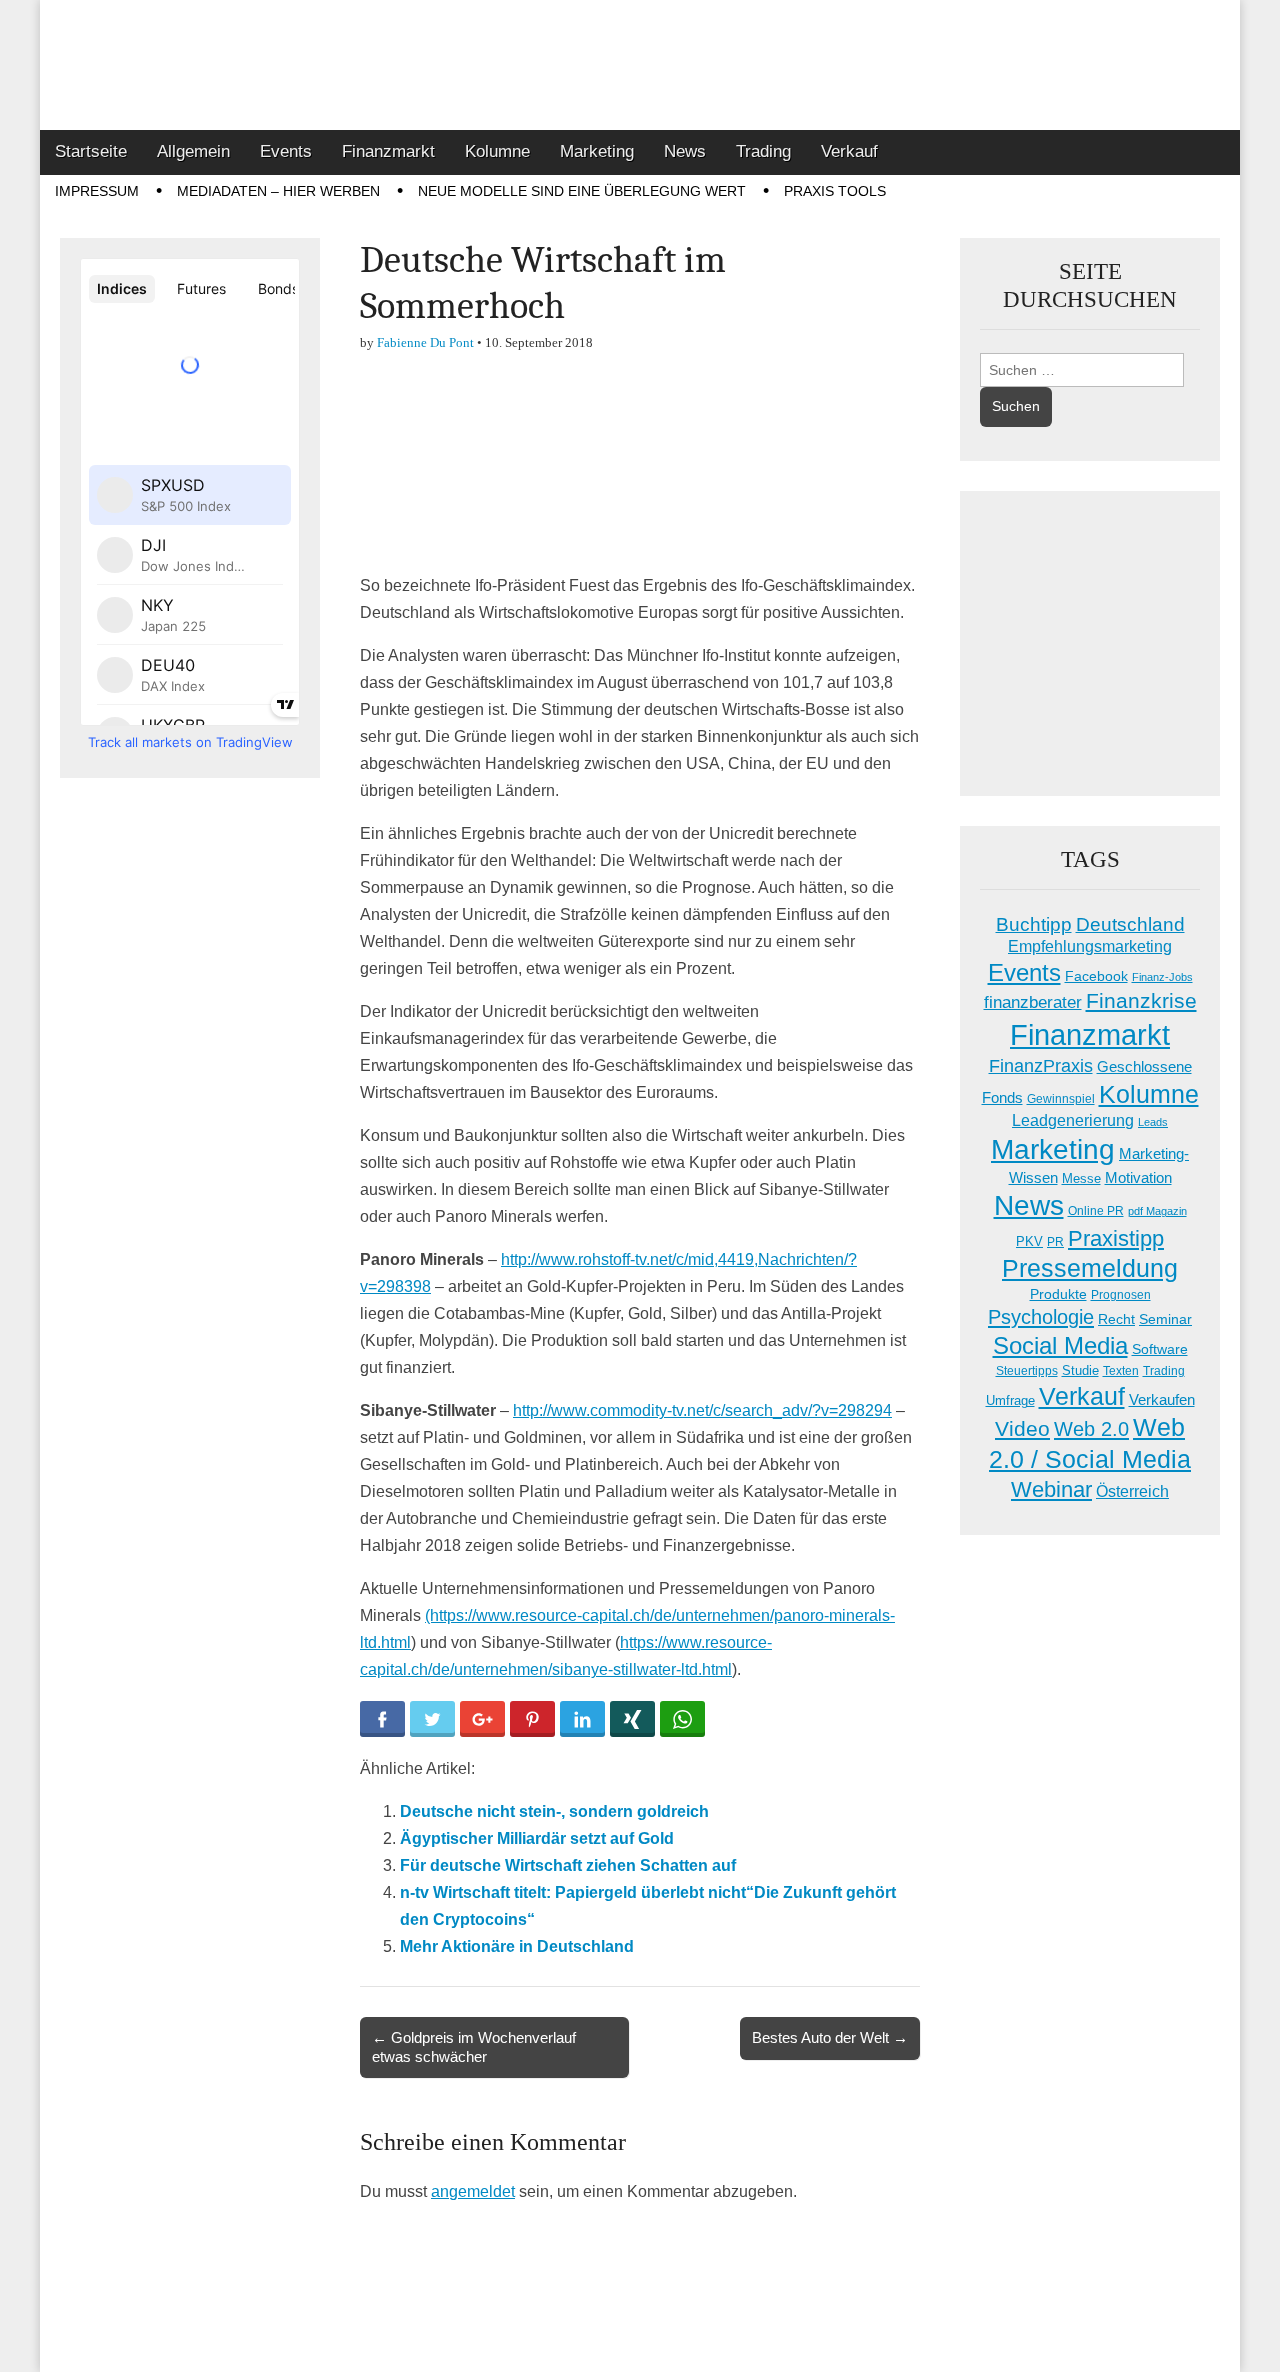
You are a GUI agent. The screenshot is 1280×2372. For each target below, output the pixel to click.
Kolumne (497, 151)
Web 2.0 (1091, 1429)
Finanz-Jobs (1162, 977)
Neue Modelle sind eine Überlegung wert (582, 191)
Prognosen (1121, 1295)
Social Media (1060, 1345)
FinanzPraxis (1041, 1065)
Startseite (91, 151)
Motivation (1138, 1177)
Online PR (1096, 1211)
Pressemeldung (1090, 1268)
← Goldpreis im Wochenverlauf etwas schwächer (474, 2046)
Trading (763, 151)
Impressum (97, 191)
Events (286, 151)
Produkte (1058, 1294)
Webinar (1051, 1489)
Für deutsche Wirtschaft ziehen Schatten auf (568, 1865)
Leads (1153, 1122)
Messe (1081, 1178)
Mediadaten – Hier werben (278, 191)
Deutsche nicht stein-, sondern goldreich (554, 1811)
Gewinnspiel (1061, 1099)
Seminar (1165, 1319)
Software (1160, 1349)
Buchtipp (1034, 924)
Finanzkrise (1141, 1001)
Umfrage (1010, 1401)
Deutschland (1130, 924)
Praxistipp (1116, 1238)
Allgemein (193, 151)
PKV (1029, 1241)
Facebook (1096, 976)
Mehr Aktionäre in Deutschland (517, 1946)
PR (1055, 1242)
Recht (1116, 1319)
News (685, 151)
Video (1022, 1429)
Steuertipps (1027, 1371)
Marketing (597, 151)
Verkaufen (1162, 1399)
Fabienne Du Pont (425, 342)
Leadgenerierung (1073, 1120)
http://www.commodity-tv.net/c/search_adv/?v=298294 (702, 1410)
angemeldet (473, 2191)
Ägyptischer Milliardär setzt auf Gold (537, 1838)
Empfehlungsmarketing (1090, 946)
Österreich (1132, 1491)
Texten (1121, 1371)
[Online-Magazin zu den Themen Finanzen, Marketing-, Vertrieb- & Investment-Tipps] (640, 65)
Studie (1080, 1370)
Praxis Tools (835, 191)
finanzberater (1033, 1002)
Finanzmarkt (388, 151)
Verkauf (849, 151)
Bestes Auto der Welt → (830, 2037)
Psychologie (1041, 1317)
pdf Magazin (1157, 1211)
